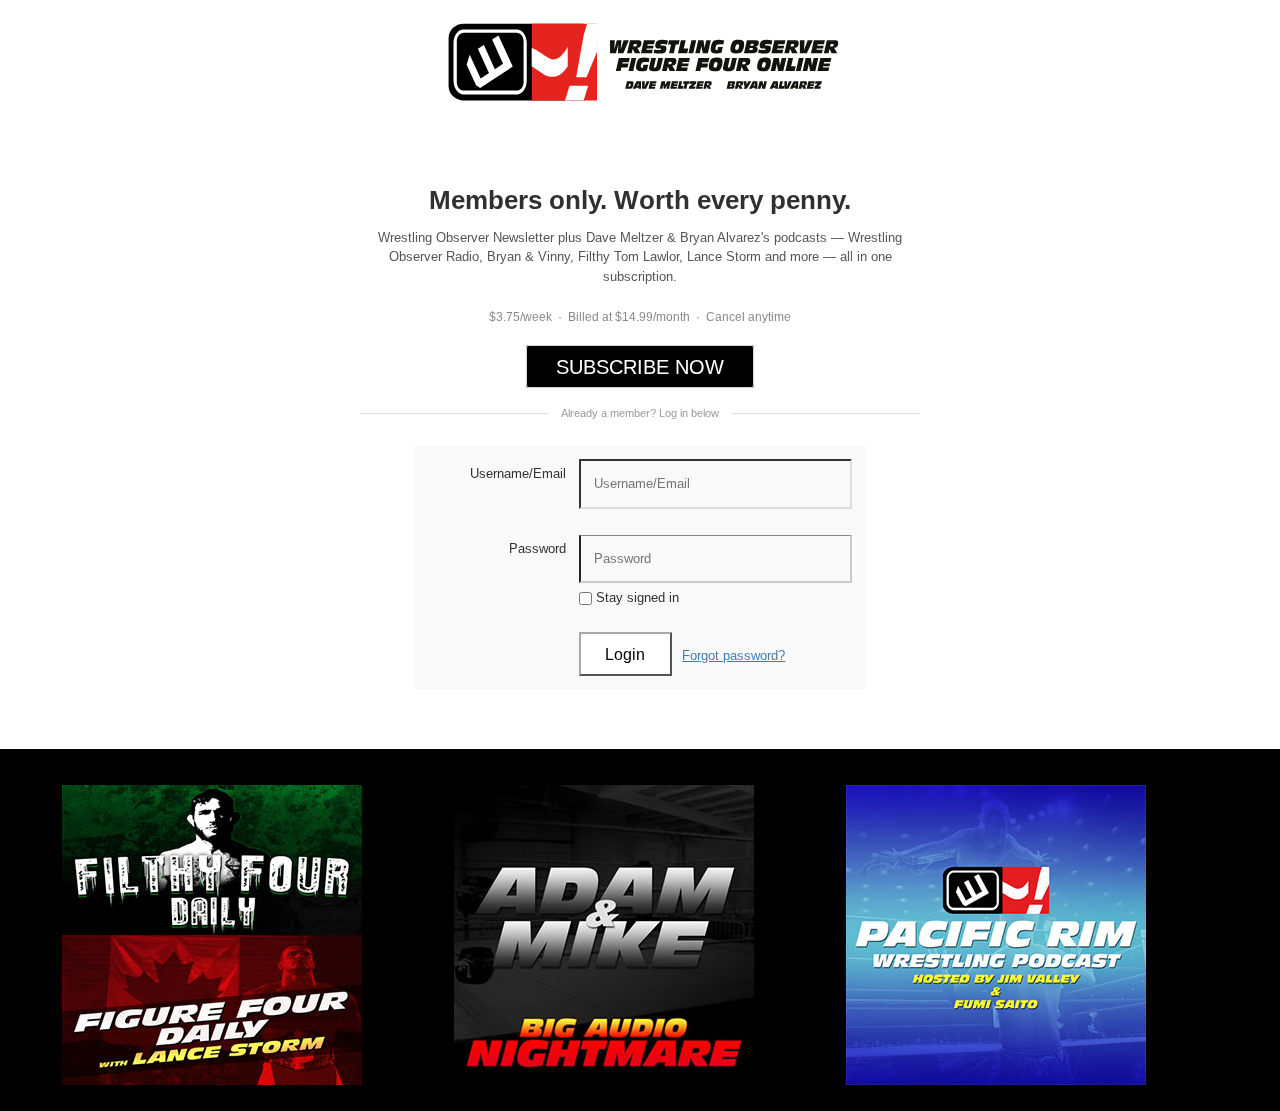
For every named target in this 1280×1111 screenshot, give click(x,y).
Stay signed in (635, 597)
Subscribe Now (640, 367)
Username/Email (518, 473)
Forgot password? (733, 655)
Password (537, 548)
